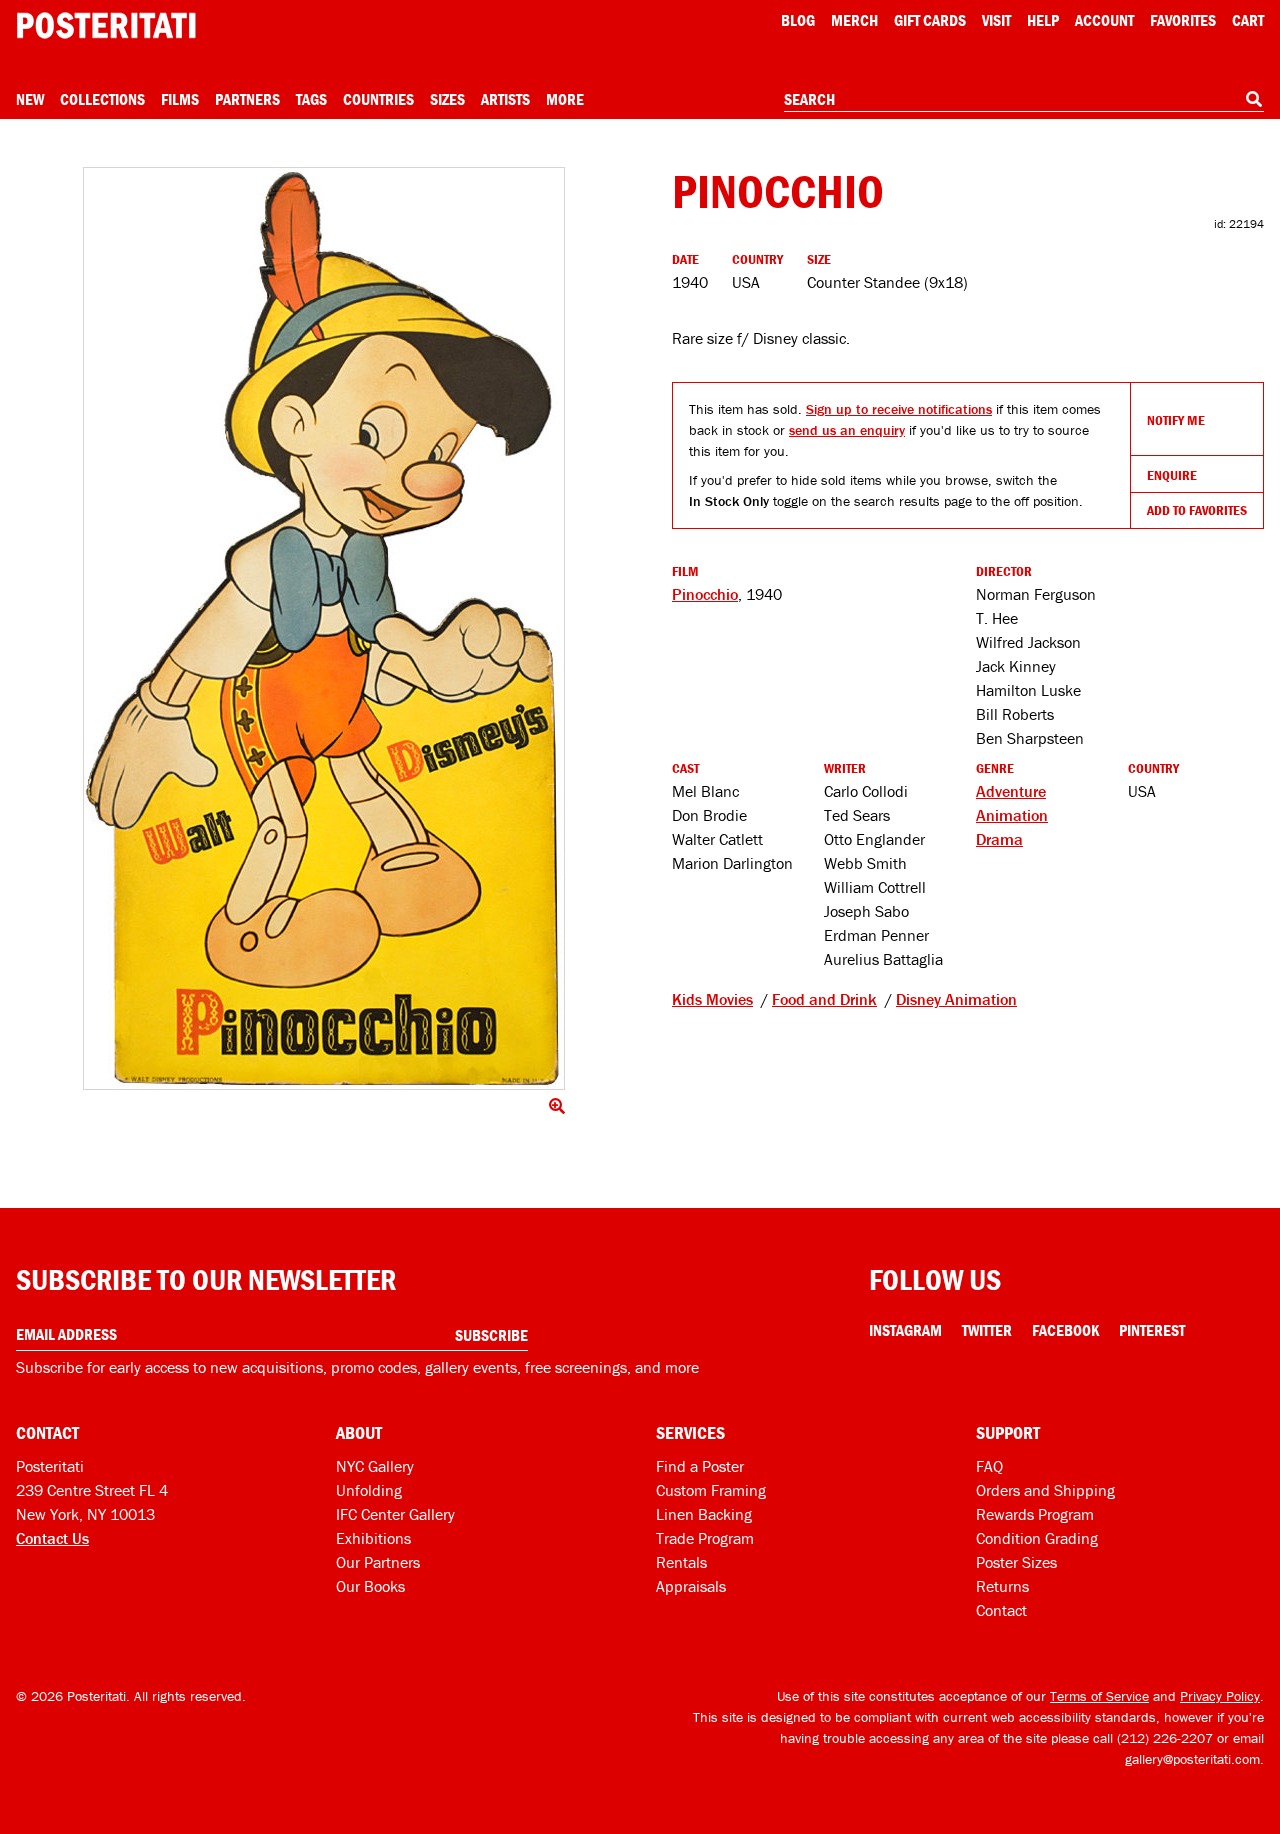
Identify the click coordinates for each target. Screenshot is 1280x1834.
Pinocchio (705, 594)
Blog (798, 20)
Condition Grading (1037, 1538)
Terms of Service (1099, 1696)
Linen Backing (704, 1514)
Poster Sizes (1016, 1562)
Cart (1248, 20)
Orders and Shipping (1045, 1490)
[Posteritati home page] (106, 25)
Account (1104, 20)
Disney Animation (956, 999)
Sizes (447, 99)
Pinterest (1152, 1330)
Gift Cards (930, 20)
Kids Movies (712, 999)
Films (180, 99)
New (30, 99)
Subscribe (491, 1335)
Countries (378, 99)
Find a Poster (700, 1466)
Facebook (1065, 1330)
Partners (247, 99)
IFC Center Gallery (395, 1514)
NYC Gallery (375, 1466)
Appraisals (691, 1586)
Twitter (987, 1330)
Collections (102, 99)
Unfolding (369, 1490)
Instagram (905, 1330)
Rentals (681, 1562)
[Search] (1254, 99)
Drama (999, 839)
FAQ (989, 1466)
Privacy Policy (1220, 1696)
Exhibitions (373, 1538)
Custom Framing (711, 1490)
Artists (505, 99)
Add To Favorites (1197, 510)
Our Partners (378, 1562)
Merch (854, 20)
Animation (1012, 815)
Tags (311, 99)
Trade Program (705, 1538)
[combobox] (1024, 100)
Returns (1002, 1586)
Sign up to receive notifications (899, 409)
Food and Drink (824, 999)
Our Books (370, 1586)
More (565, 99)
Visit (996, 20)
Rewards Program (1035, 1514)
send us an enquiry (847, 430)
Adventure (1011, 791)
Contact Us (52, 1538)
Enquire (1172, 475)
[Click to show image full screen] (324, 628)
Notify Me (1176, 420)
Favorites (1183, 20)
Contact (1001, 1610)
